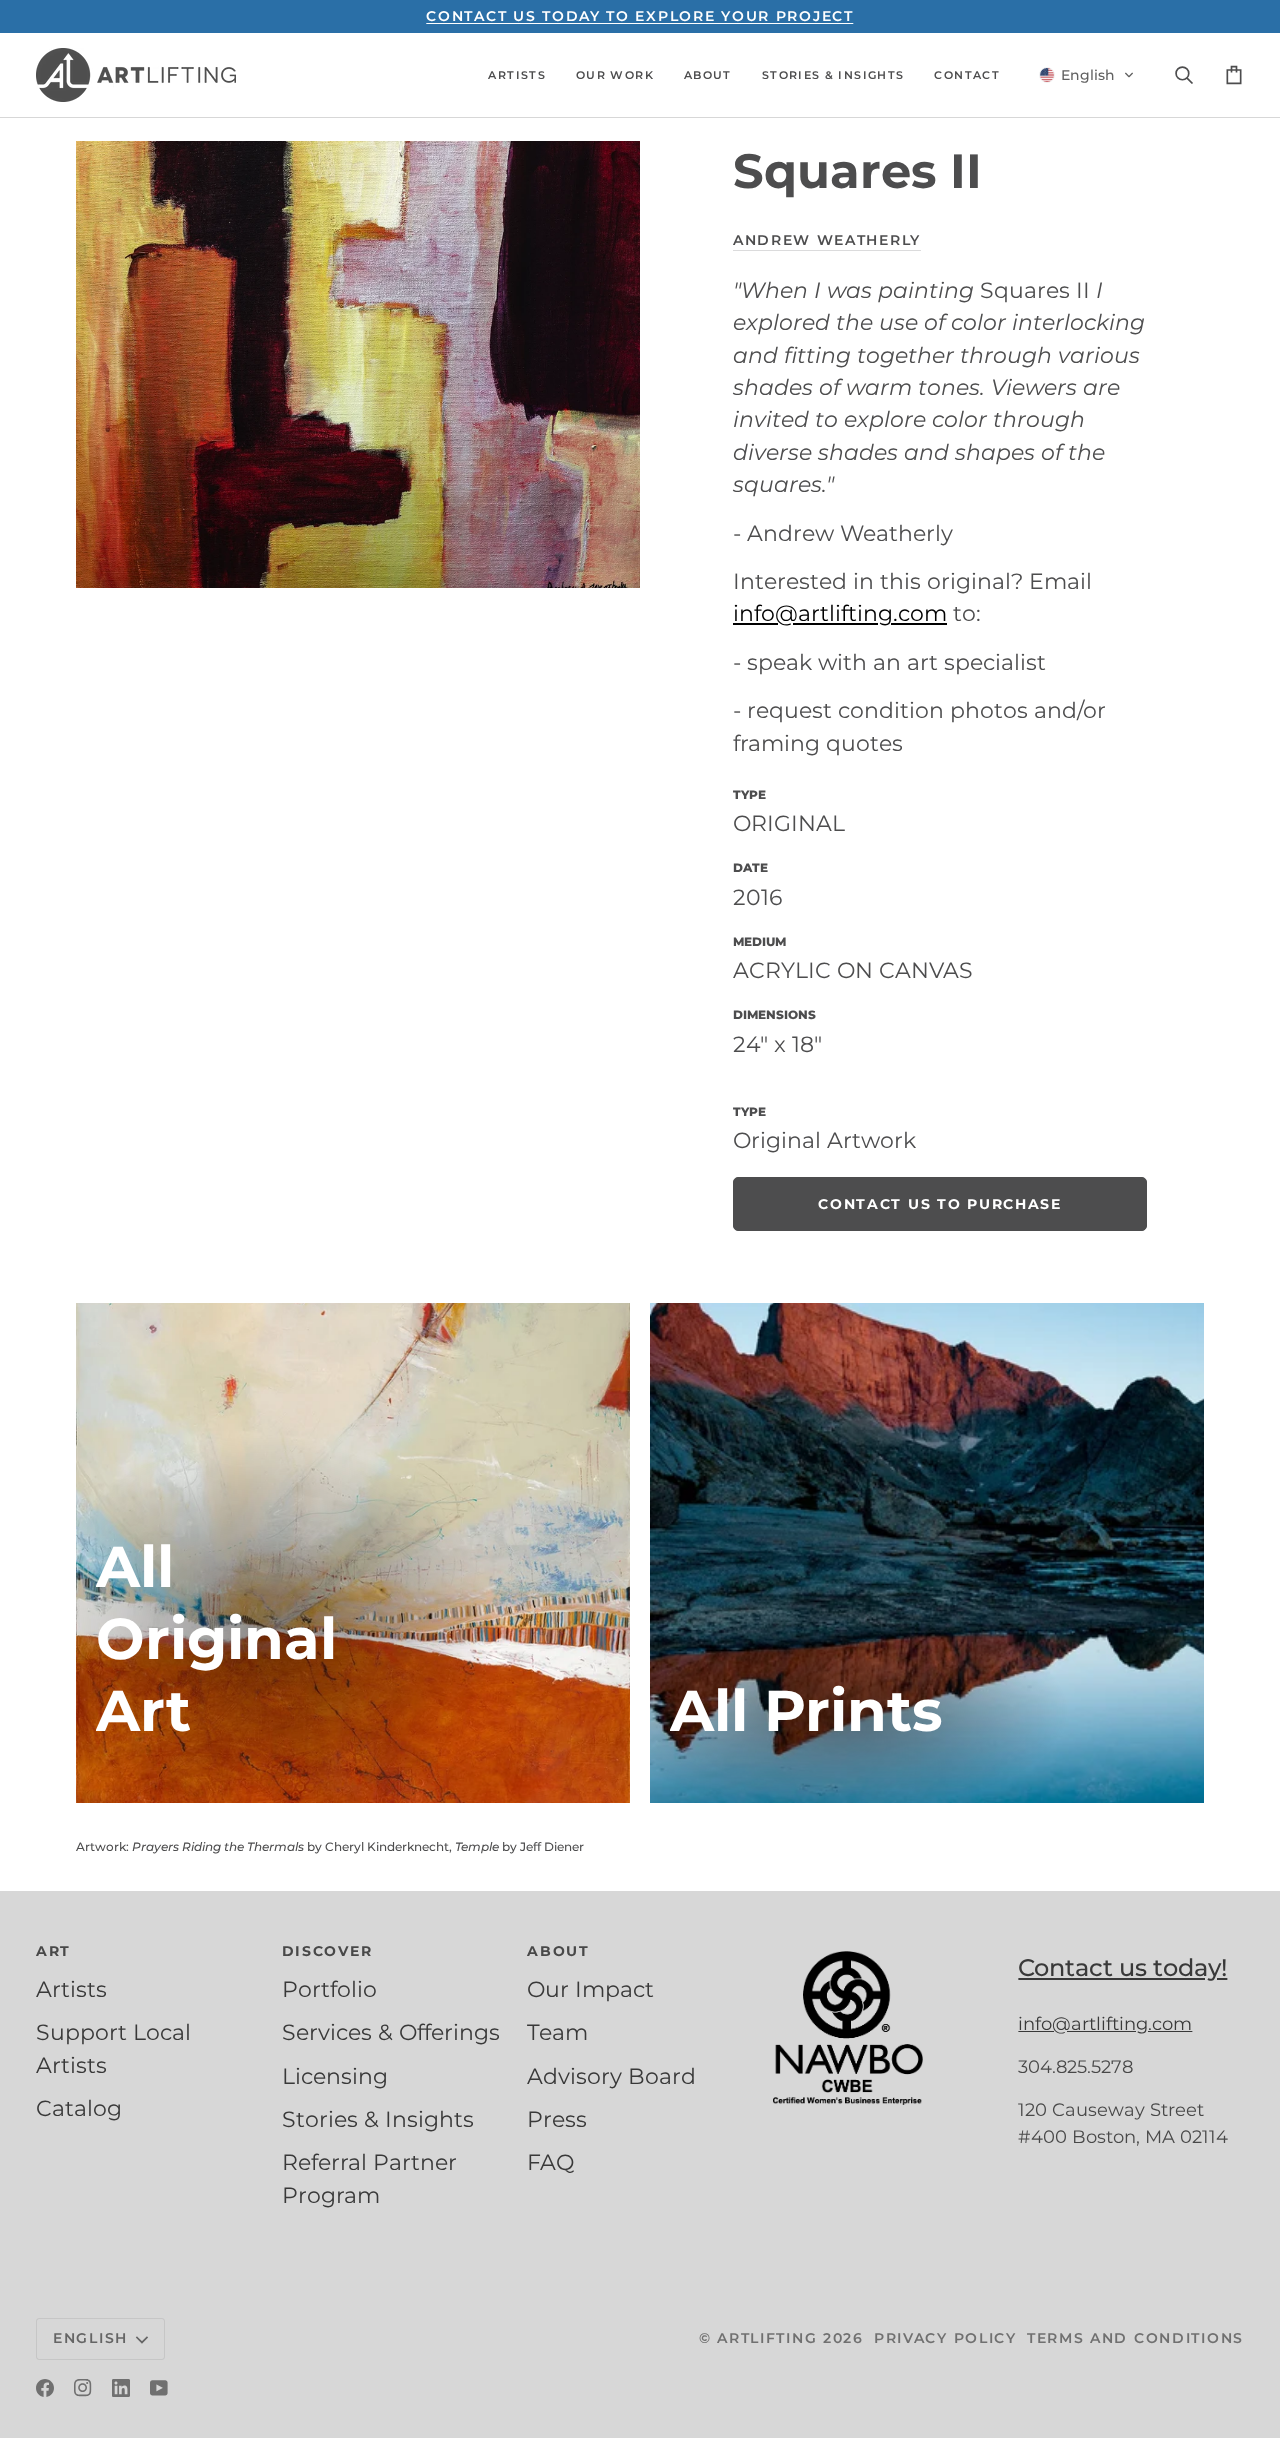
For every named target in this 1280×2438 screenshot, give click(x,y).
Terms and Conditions (1135, 2338)
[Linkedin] (121, 2388)
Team (557, 2032)
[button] (517, 75)
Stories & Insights (378, 2119)
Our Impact (590, 1989)
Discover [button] (327, 1951)
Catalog (79, 2108)
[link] (940, 1204)
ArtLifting (767, 2338)
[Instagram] (83, 2388)
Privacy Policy (945, 2338)
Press (557, 2119)
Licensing (335, 2076)
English (90, 2338)
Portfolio (329, 1989)
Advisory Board (611, 2076)
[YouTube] (159, 2388)
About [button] (558, 1951)
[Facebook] (45, 2388)
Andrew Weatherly (827, 240)
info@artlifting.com (840, 613)
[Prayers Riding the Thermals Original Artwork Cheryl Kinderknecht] (353, 1553)
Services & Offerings (391, 2032)
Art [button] (53, 1951)
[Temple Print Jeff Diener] (927, 1553)
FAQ (550, 2162)
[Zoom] (358, 364)
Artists (71, 1989)
